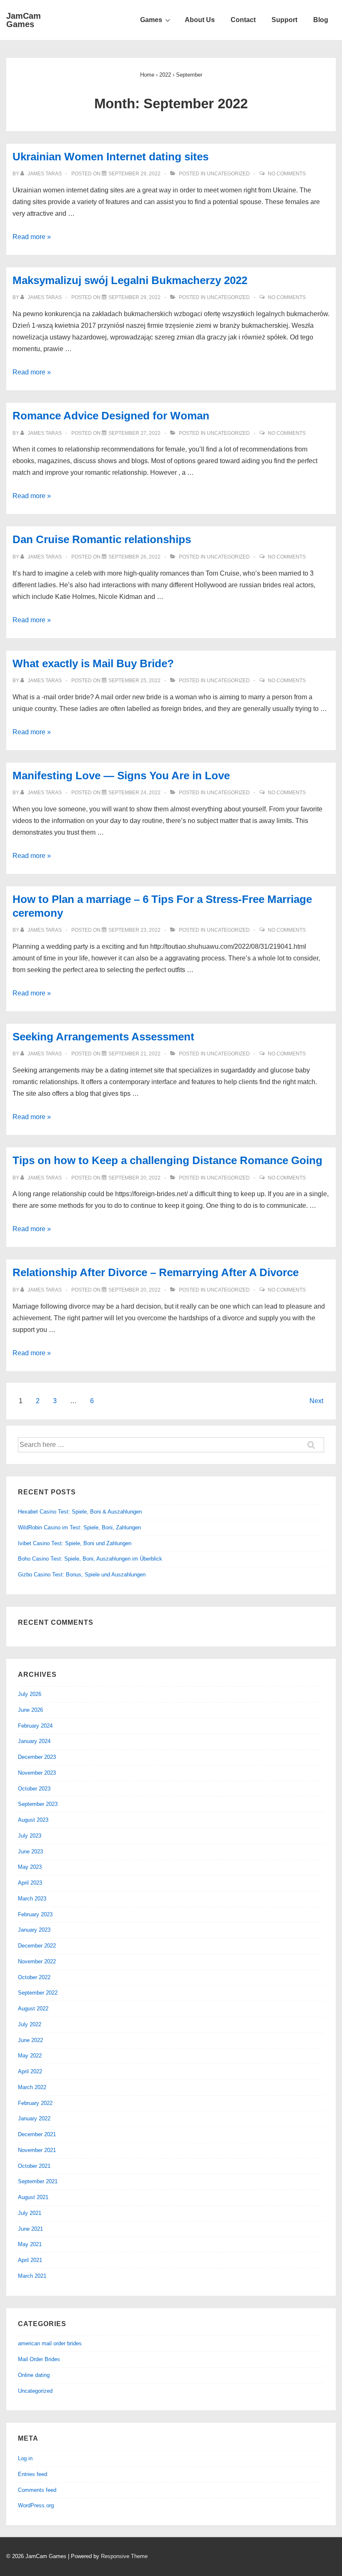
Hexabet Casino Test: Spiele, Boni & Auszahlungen (80, 1512)
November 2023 (37, 1773)
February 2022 (35, 2103)
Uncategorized (228, 174)
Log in (25, 2458)
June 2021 (30, 2229)
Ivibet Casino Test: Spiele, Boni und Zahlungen (75, 1543)
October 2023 (34, 1789)
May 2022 (30, 2056)
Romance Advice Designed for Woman (111, 416)
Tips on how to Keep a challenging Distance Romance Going (167, 1160)
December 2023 (37, 1757)
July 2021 (30, 2213)
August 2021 (33, 2197)
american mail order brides (50, 2343)
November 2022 (37, 1961)
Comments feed (37, 2490)
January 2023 (34, 1930)
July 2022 (30, 2024)
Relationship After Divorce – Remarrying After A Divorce (156, 1272)
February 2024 (35, 1726)
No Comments (287, 174)
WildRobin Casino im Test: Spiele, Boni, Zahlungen (79, 1527)
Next (316, 1401)
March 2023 (32, 1899)
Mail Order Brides (39, 2359)
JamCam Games (24, 20)
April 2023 (30, 1883)
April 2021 (30, 2260)
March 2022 (32, 2087)
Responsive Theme (124, 2556)
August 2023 (33, 1820)
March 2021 (32, 2276)
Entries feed (33, 2474)
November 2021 (37, 2150)
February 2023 (35, 1914)
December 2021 (37, 2134)
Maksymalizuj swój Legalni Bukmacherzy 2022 (130, 280)
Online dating (34, 2375)
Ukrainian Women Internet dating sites (111, 157)
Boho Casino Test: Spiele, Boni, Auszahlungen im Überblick (90, 1559)
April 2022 (30, 2071)
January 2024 (34, 1741)
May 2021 (30, 2244)
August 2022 (33, 2009)
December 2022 (37, 1946)
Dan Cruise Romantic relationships (102, 539)
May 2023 (30, 1867)
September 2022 (38, 1993)
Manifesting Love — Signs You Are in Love (121, 776)
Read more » (32, 237)
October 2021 (34, 2166)
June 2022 (30, 2040)
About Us (200, 20)
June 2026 (30, 1710)
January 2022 (34, 2118)
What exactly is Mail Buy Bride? (93, 663)
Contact (243, 20)
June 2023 (30, 1852)
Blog (321, 20)
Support (284, 20)
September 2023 (38, 1804)
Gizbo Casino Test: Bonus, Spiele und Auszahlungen (82, 1575)
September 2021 (38, 2181)
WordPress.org (36, 2505)
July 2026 (30, 1694)
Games (151, 20)
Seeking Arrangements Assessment (103, 1037)
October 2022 (34, 1977)
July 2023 (30, 1836)
